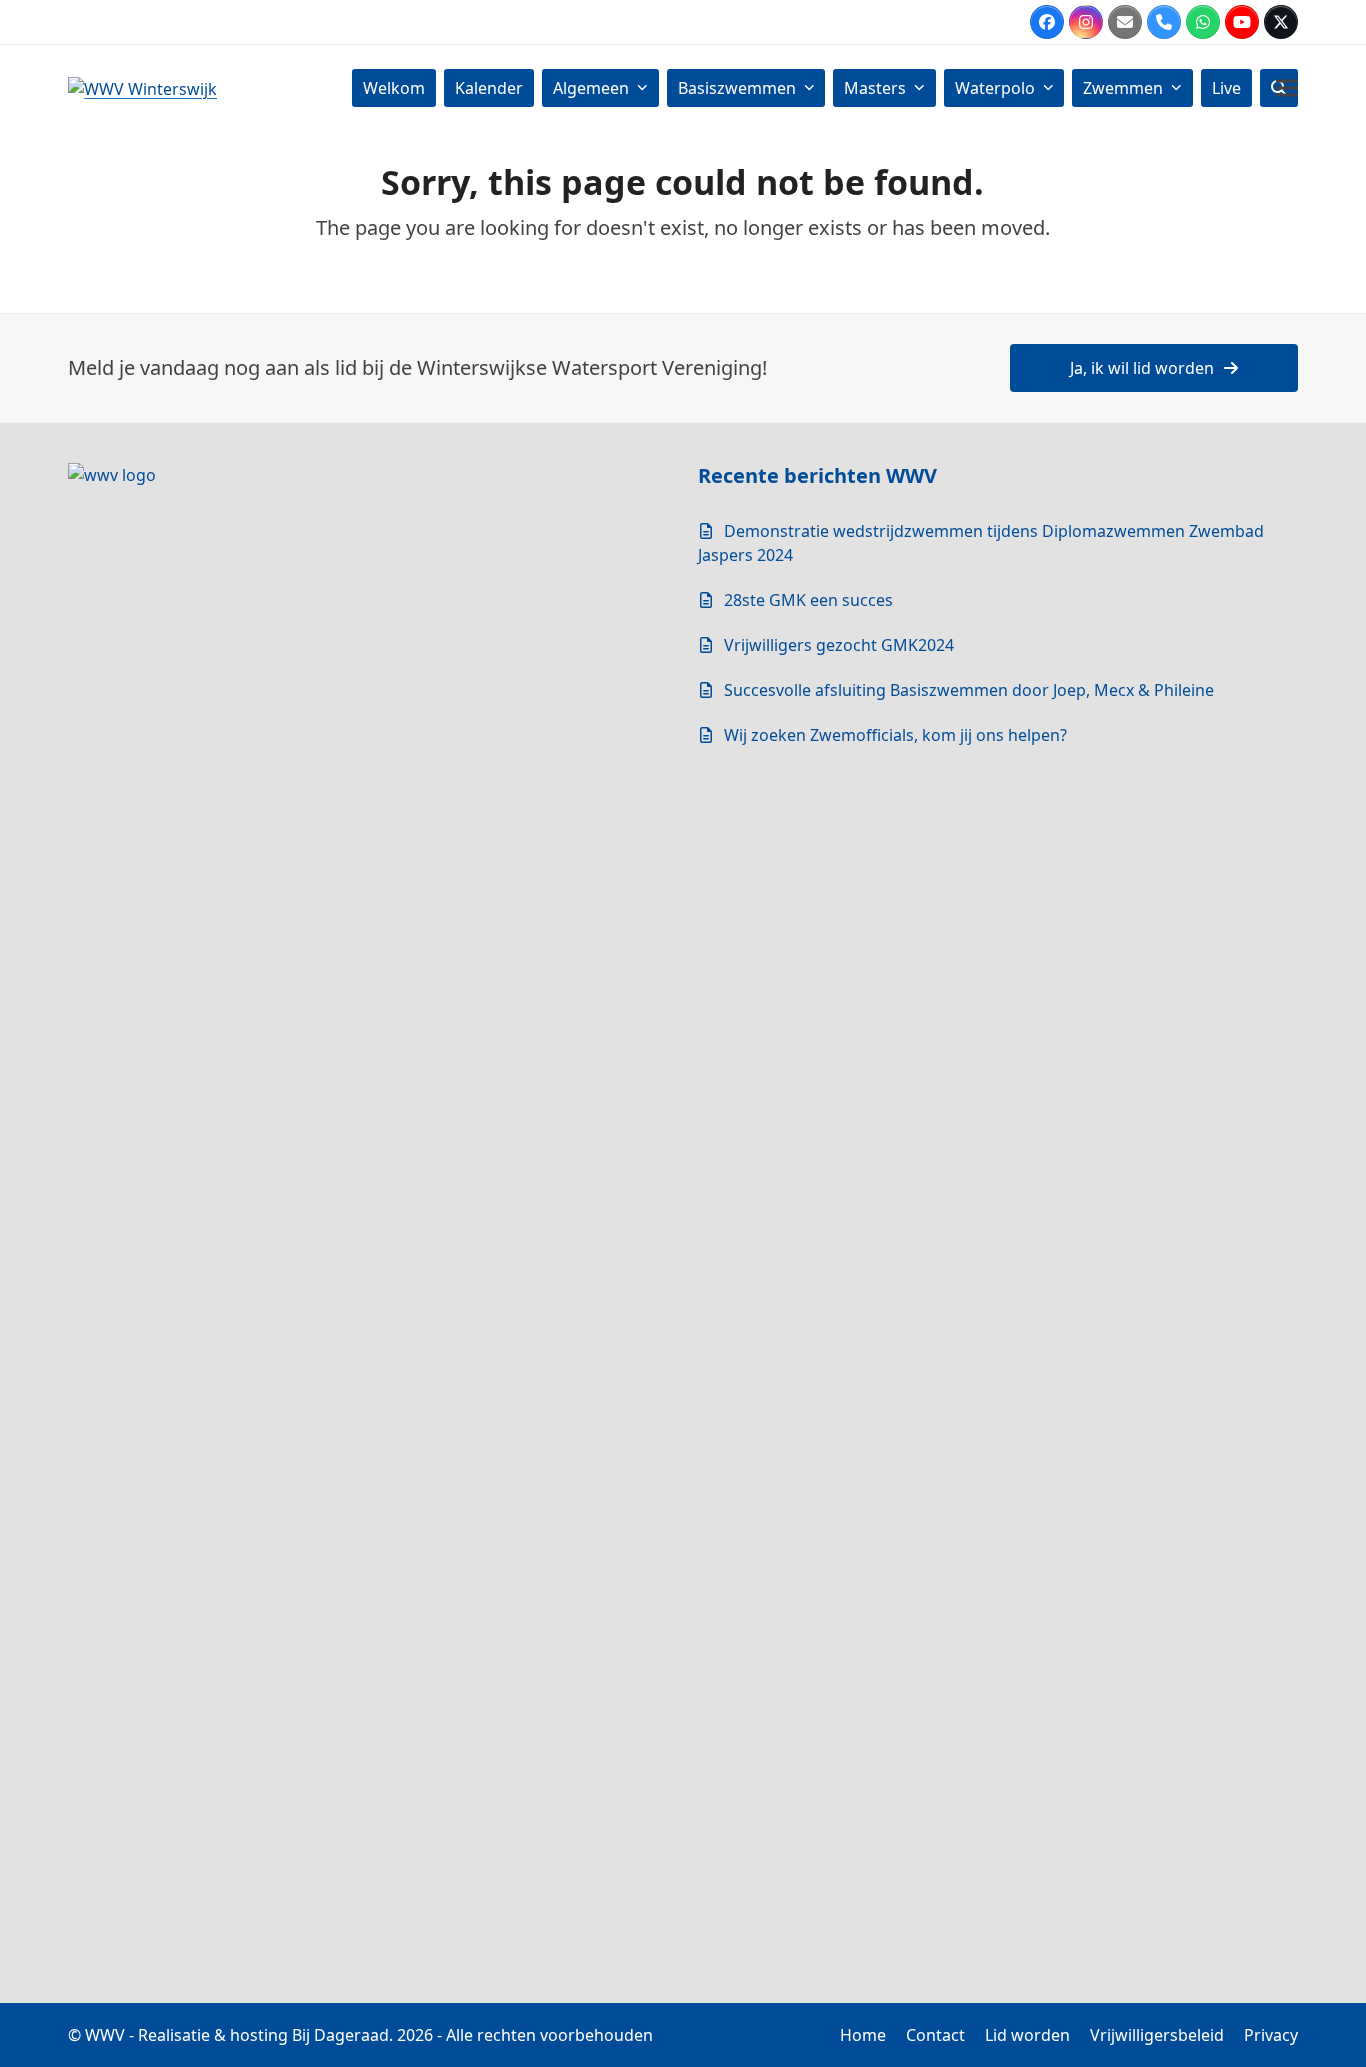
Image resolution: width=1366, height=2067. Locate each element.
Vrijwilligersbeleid (1157, 2035)
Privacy (1271, 2035)
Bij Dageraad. (342, 2035)
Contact (935, 2035)
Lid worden (1027, 2035)
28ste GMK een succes (808, 600)
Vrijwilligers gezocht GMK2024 (839, 645)
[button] (1287, 87)
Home (863, 2035)
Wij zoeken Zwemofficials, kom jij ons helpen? (895, 735)
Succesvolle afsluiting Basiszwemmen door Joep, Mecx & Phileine (969, 690)
